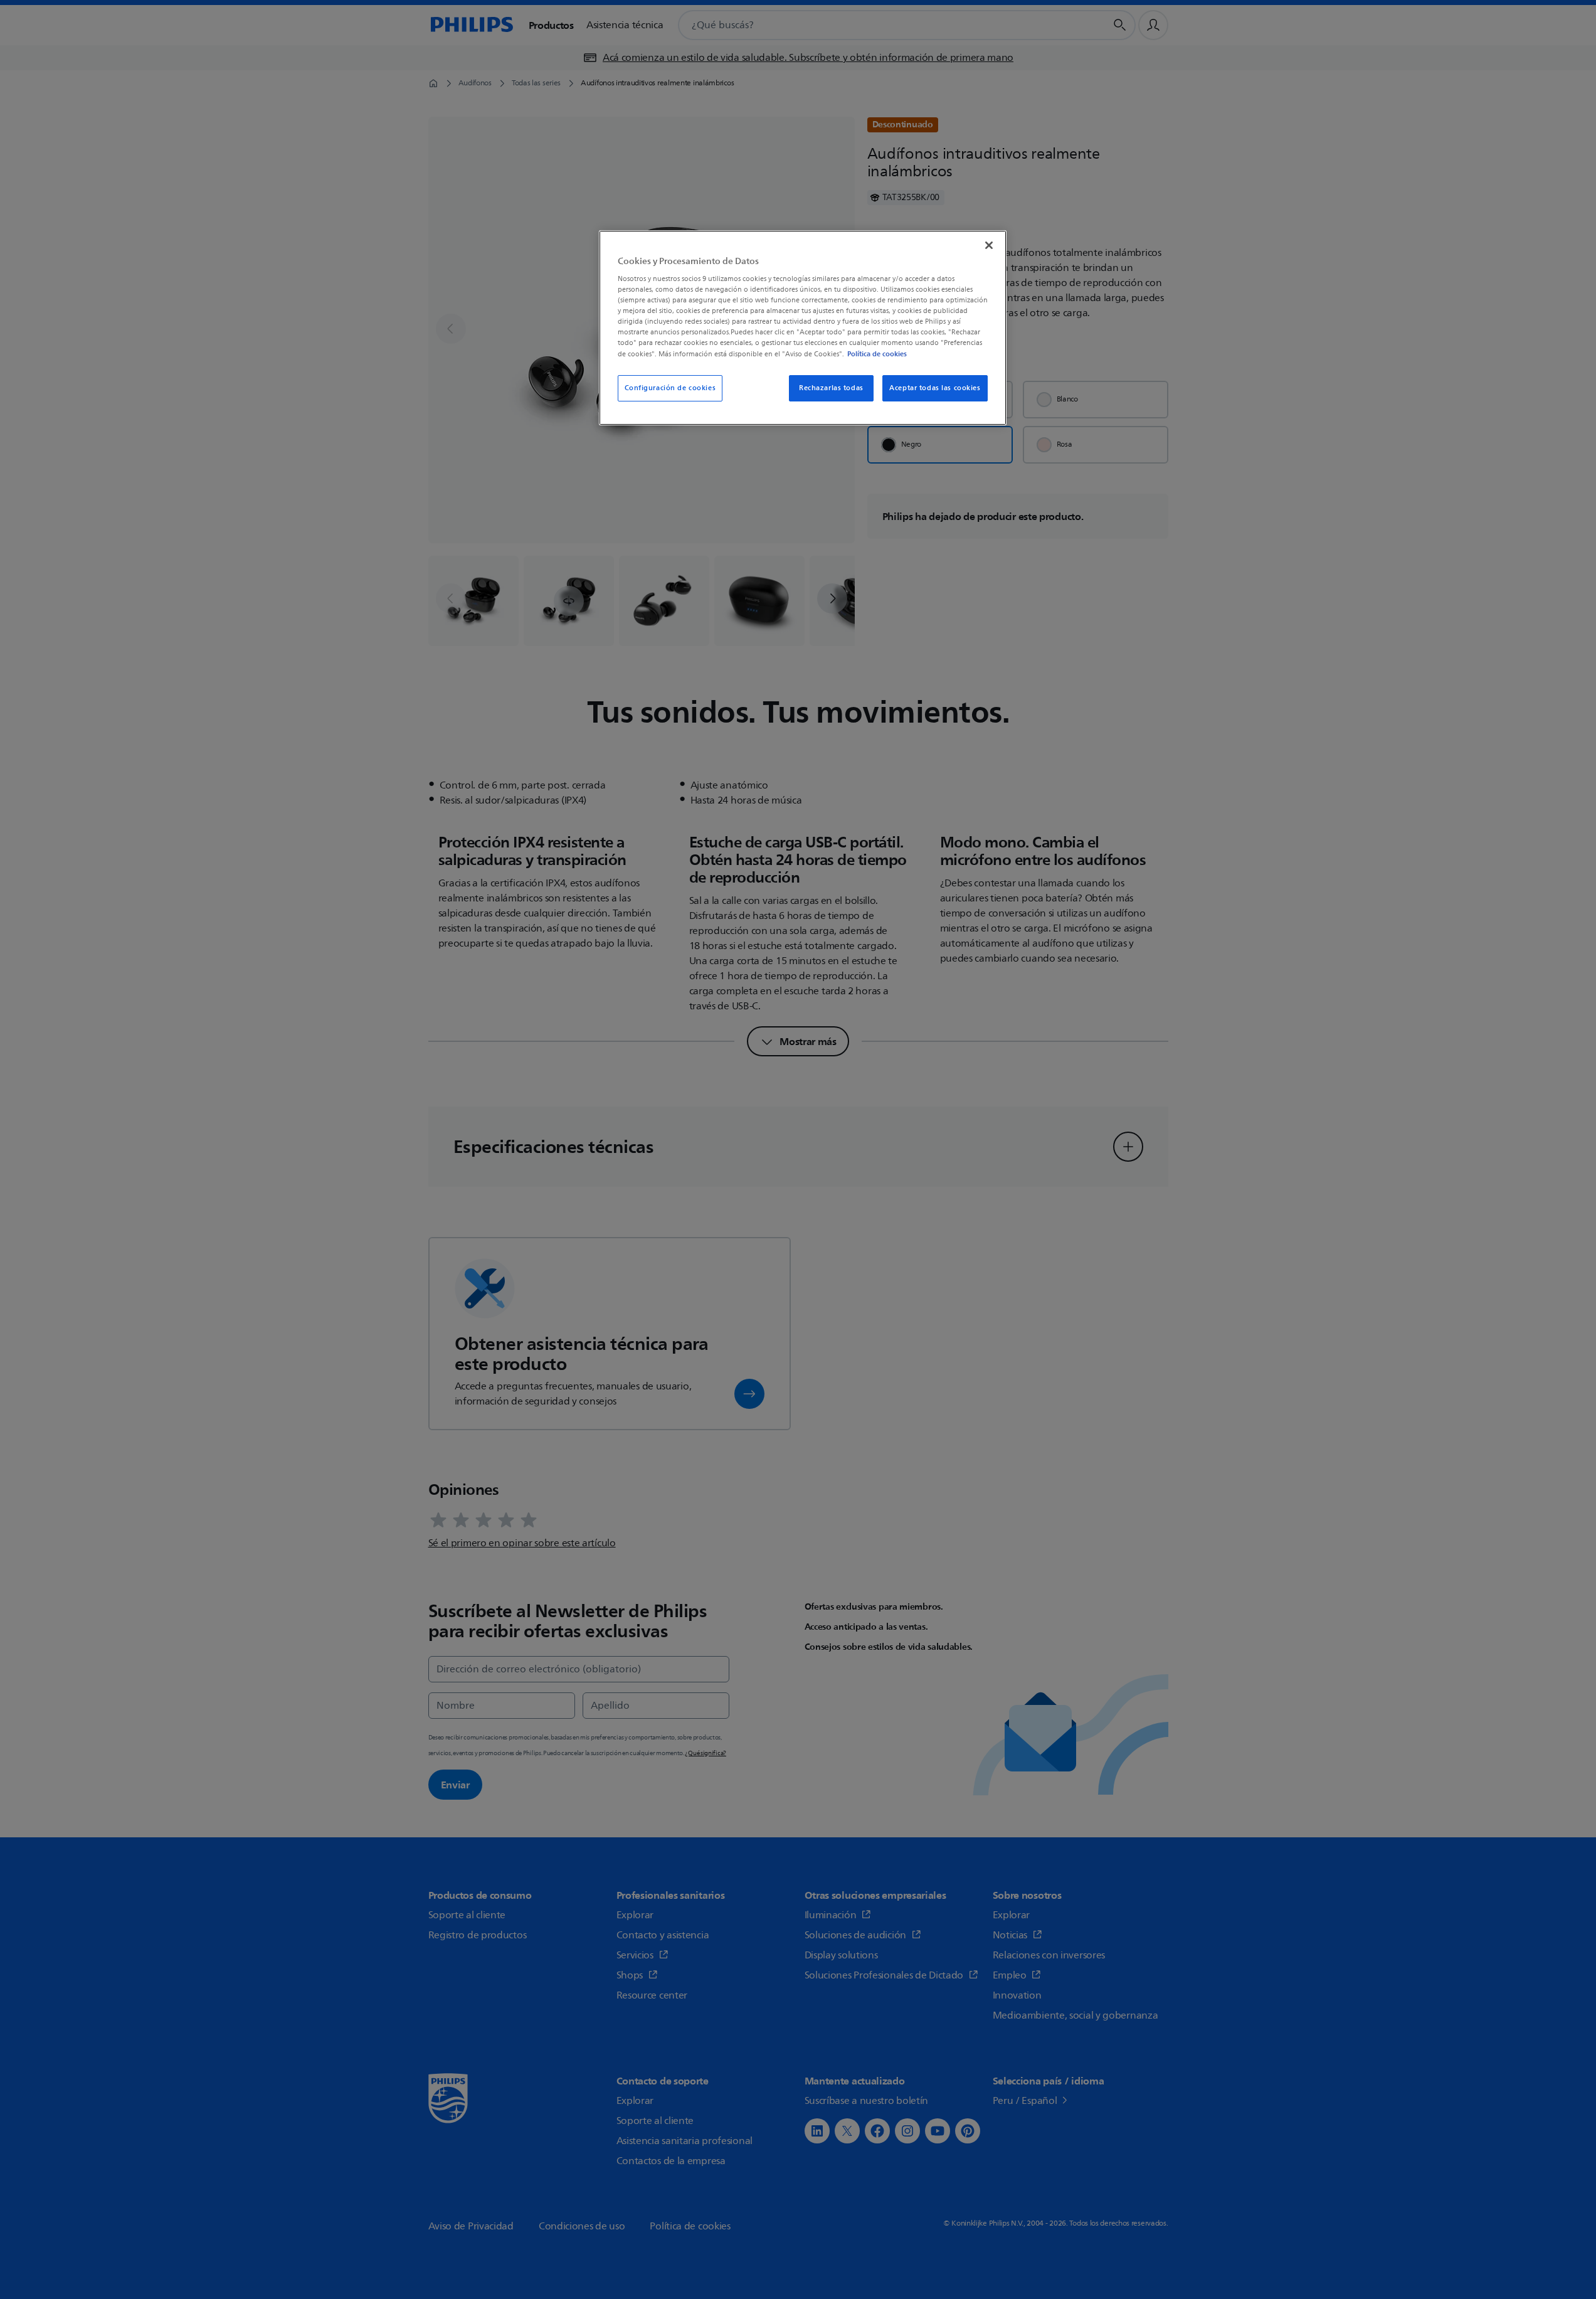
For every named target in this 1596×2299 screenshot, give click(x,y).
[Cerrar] (989, 245)
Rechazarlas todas (831, 388)
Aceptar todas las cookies (935, 388)
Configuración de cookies (670, 388)
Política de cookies (877, 354)
